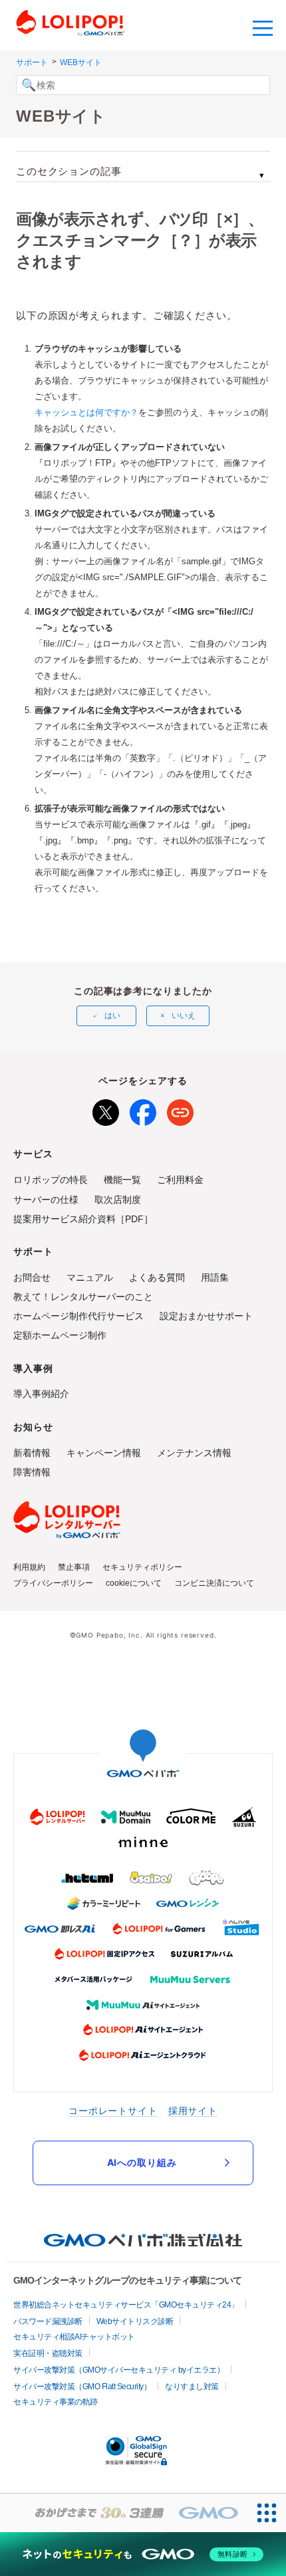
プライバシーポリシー (53, 1583)
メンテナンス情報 (194, 1453)
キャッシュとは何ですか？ (86, 412)
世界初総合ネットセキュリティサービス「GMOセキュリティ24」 (126, 2305)
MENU (263, 27)
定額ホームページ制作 (60, 1335)
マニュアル (90, 1277)
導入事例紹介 (41, 1394)
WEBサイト (81, 62)
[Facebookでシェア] (143, 1110)
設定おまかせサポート (206, 1316)
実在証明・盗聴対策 (48, 2353)
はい (112, 1016)
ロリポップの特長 (51, 1180)
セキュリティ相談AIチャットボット (74, 2337)
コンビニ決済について (214, 1583)
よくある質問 (157, 1277)
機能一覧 (122, 1180)
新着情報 (32, 1453)
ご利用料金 (180, 1180)
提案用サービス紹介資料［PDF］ (83, 1219)
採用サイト (193, 2110)
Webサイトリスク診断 (135, 2321)
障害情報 (32, 1472)
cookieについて (134, 1583)
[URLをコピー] (180, 1110)
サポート (32, 62)
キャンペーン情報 (104, 1453)
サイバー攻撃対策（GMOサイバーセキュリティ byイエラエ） (119, 2370)
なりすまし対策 (192, 2387)
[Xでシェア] (106, 1110)
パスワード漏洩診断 (48, 2321)
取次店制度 (118, 1200)
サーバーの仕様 (46, 1200)
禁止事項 (74, 1567)
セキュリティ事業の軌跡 (56, 2402)
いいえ (184, 1016)
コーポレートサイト (113, 2110)
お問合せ (32, 1277)
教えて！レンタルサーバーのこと (83, 1297)
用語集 (215, 1277)
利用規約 (29, 1567)
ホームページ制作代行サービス (78, 1316)
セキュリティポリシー (142, 1567)
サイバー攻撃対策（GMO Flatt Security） (82, 2387)
